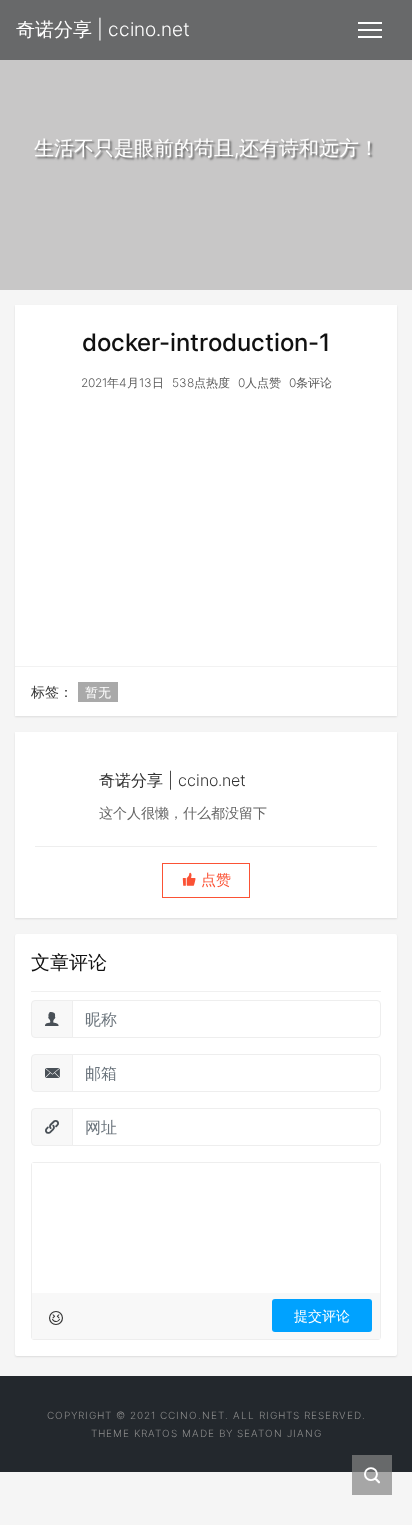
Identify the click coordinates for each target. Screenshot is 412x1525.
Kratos (156, 1433)
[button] (206, 880)
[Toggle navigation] (370, 30)
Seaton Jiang (279, 1433)
